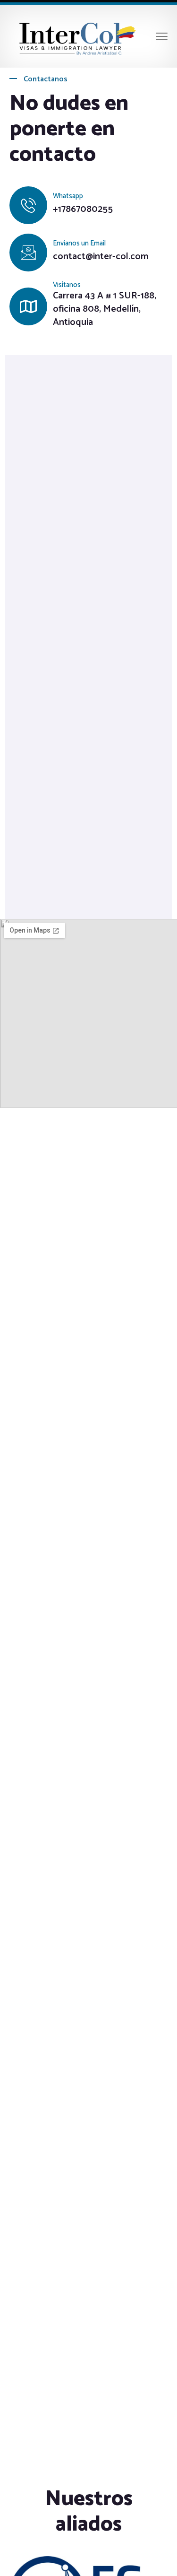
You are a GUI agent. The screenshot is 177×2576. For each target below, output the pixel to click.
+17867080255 (83, 210)
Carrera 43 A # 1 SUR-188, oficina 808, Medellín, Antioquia (105, 309)
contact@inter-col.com (101, 257)
